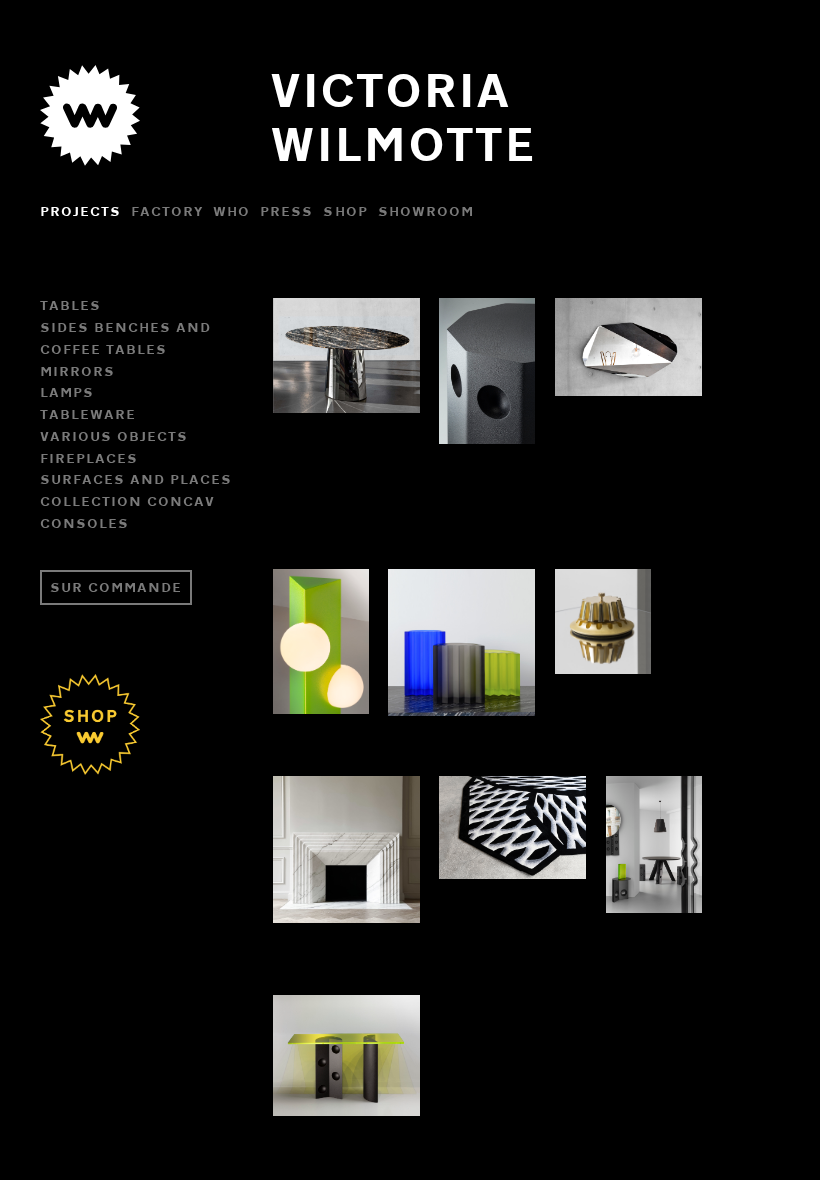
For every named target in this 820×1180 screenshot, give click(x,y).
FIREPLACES (89, 458)
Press (286, 211)
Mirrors (77, 371)
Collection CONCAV (127, 501)
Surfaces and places (136, 479)
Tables (70, 305)
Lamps (67, 392)
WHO (231, 211)
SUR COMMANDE (116, 587)
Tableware (88, 414)
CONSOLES (84, 523)
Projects (80, 211)
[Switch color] (90, 156)
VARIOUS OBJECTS (114, 436)
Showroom (426, 211)
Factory (167, 211)
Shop (345, 211)
